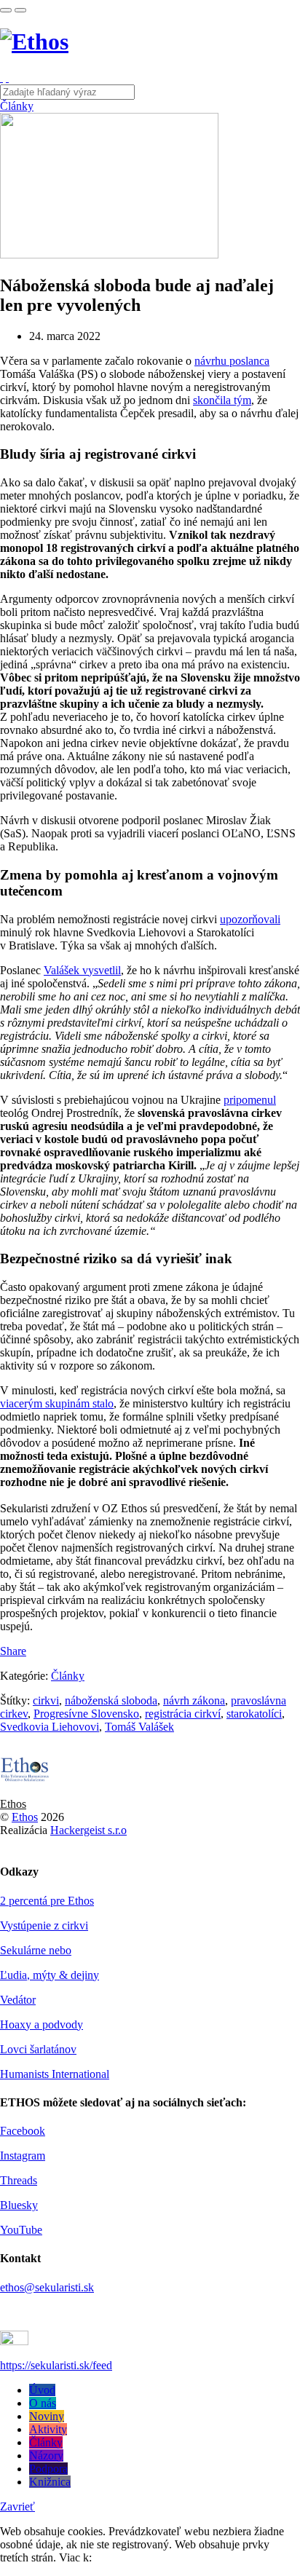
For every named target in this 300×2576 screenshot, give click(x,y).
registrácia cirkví (183, 1714)
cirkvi (46, 1700)
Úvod (42, 2390)
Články (17, 106)
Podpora (48, 2469)
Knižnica (50, 2482)
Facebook (23, 2131)
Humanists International (55, 2074)
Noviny (47, 2416)
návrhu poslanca (232, 361)
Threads (19, 2180)
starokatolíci (254, 1714)
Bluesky (19, 2205)
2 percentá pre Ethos (47, 1901)
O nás (43, 2403)
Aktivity (48, 2429)
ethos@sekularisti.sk (47, 2287)
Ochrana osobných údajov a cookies (178, 2557)
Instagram (23, 2156)
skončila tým (222, 400)
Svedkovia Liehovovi (50, 1727)
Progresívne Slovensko (86, 1714)
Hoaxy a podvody (42, 2024)
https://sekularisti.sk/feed (56, 2365)
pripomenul (250, 1100)
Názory (46, 2456)
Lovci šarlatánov (38, 2049)
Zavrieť (17, 2506)
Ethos (13, 1804)
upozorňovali (250, 919)
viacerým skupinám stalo (57, 1403)
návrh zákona (194, 1700)
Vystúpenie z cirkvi (44, 1925)
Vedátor (18, 2000)
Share (13, 1651)
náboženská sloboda (111, 1700)
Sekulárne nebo (36, 1950)
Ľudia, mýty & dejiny (50, 1975)
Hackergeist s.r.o (88, 1830)
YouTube (21, 2230)
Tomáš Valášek (139, 1727)
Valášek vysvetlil (82, 970)
